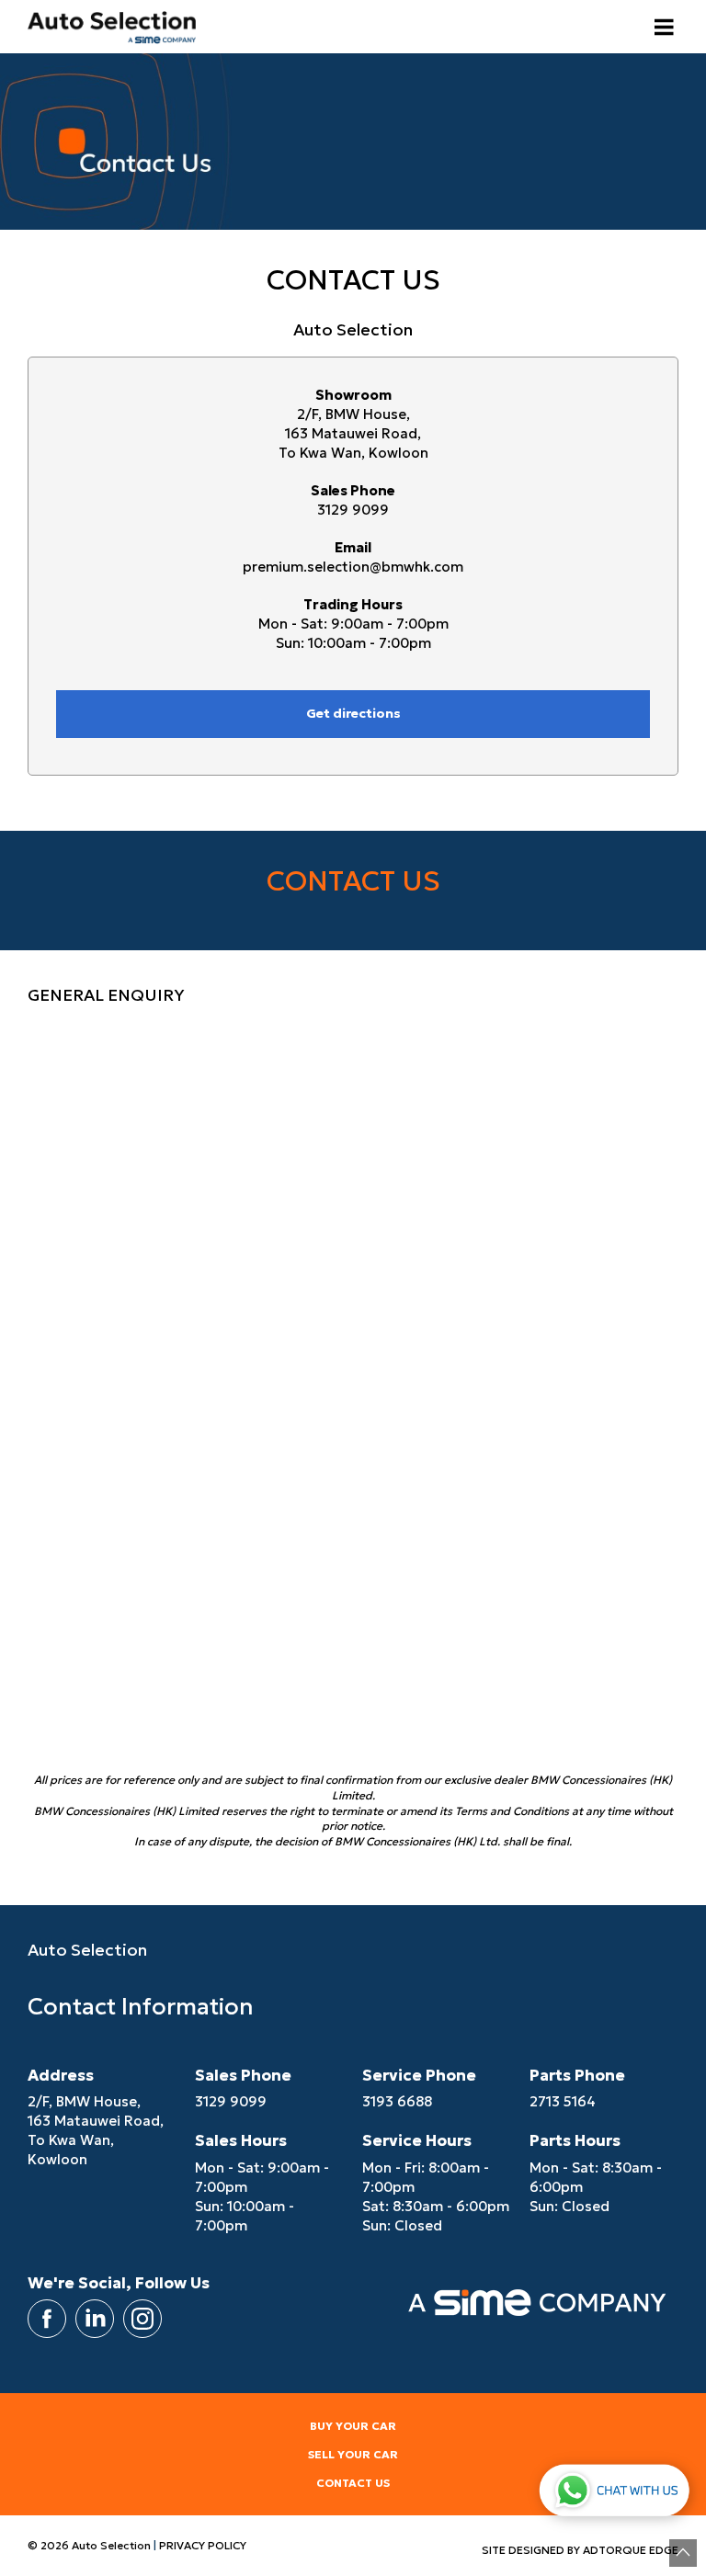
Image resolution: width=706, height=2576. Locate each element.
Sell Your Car (353, 2454)
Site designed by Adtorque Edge (580, 2550)
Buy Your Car (353, 2426)
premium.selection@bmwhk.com (353, 567)
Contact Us (353, 2483)
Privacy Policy (203, 2545)
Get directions (353, 713)
